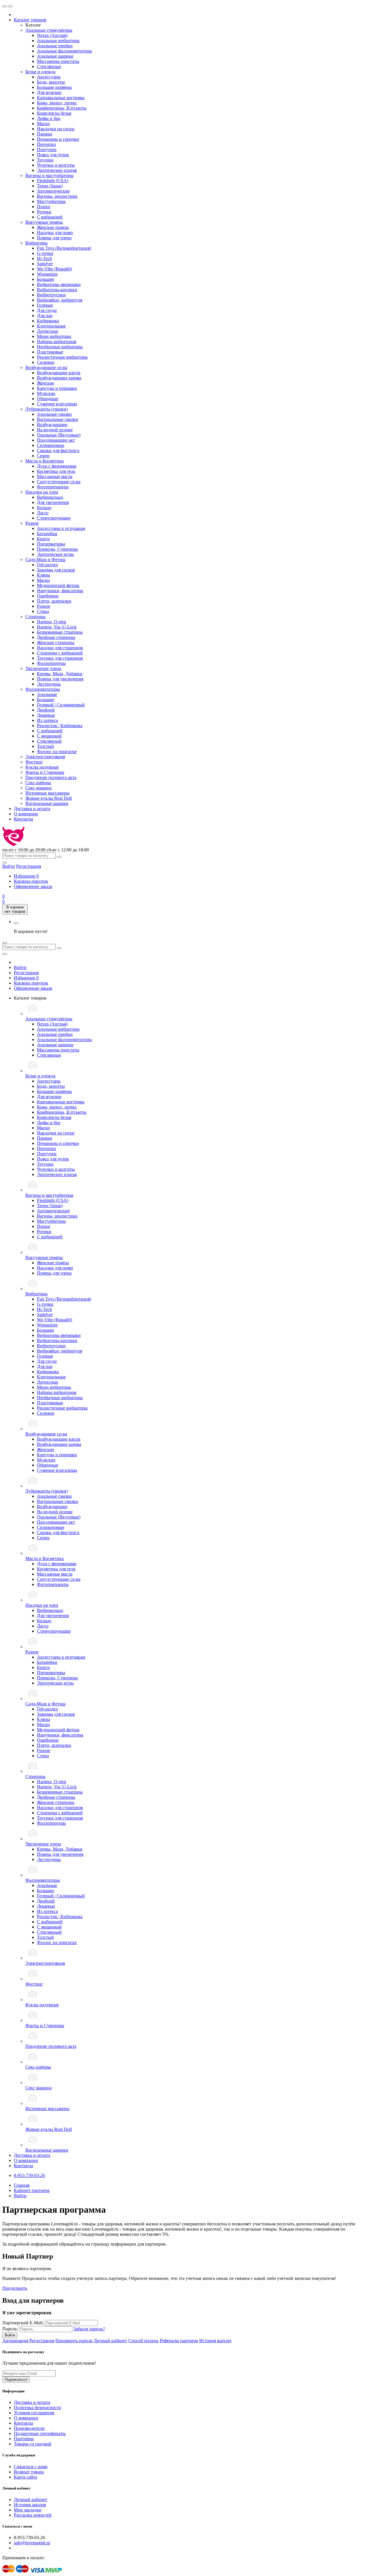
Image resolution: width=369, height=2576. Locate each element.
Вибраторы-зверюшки (59, 284)
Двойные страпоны (56, 637)
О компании (26, 814)
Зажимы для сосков (56, 570)
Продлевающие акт (56, 440)
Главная (22, 2185)
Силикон (46, 362)
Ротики (44, 212)
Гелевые (45, 305)
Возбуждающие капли (59, 373)
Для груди (47, 310)
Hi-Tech (44, 258)
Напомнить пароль (74, 2341)
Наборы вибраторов (57, 341)
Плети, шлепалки (54, 601)
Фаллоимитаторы (43, 689)
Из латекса (47, 720)
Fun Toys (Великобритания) (64, 248)
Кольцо (44, 508)
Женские (46, 383)
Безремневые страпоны (60, 632)
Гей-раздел (47, 565)
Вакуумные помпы (44, 222)
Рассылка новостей (33, 2515)
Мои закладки (28, 2510)
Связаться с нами (31, 2467)
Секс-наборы (38, 783)
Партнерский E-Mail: (23, 2323)
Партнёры (24, 2439)
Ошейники (48, 596)
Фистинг (34, 762)
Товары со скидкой (33, 2444)
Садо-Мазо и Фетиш (45, 559)
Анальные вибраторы (58, 41)
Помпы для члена (54, 238)
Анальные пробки (55, 46)
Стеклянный (49, 741)
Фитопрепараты (53, 487)
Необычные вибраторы (60, 347)
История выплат (215, 2341)
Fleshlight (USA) (53, 181)
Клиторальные (51, 326)
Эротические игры (55, 554)
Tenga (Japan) (50, 186)
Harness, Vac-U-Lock (57, 627)
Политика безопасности (37, 2407)
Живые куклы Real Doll (49, 798)
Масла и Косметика (45, 461)
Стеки (43, 611)
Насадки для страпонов (60, 648)
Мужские (46, 393)
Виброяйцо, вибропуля (60, 300)
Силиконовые (51, 445)
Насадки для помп (55, 233)
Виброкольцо (50, 497)
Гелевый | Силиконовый (61, 705)
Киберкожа (48, 321)
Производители (29, 2428)
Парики (45, 134)
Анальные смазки (54, 414)
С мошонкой (49, 736)
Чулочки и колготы (56, 165)
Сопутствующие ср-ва (59, 482)
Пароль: (10, 2329)
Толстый (45, 746)
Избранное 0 (26, 978)
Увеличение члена (43, 668)
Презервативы (51, 544)
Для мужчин (49, 92)
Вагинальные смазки (58, 419)
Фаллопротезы (51, 663)
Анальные (47, 694)
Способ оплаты (143, 2341)
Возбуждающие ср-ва (46, 367)
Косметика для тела (56, 471)
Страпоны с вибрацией (60, 653)
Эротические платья (57, 170)
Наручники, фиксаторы (60, 591)
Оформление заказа (33, 886)
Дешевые (46, 715)
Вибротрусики (51, 295)
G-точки (45, 253)
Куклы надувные (42, 767)
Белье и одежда (40, 72)
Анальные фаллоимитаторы (64, 51)
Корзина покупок (31, 881)
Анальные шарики (55, 56)
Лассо (43, 513)
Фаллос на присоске (57, 751)
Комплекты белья (54, 113)
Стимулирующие (54, 518)
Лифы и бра (49, 118)
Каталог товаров (30, 20)
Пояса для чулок (53, 155)
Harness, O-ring (51, 622)
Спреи (43, 456)
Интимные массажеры (47, 793)
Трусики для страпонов (60, 658)
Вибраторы (36, 243)
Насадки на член (42, 492)
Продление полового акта (51, 777)
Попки (44, 207)
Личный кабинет (110, 2341)
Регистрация (29, 866)
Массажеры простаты (58, 61)
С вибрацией (50, 217)
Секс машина (38, 788)
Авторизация (15, 2341)
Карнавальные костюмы (61, 98)
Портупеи (47, 149)
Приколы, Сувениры (57, 549)
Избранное (26, 876)
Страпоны (35, 617)
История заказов (30, 2505)
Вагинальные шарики (47, 803)
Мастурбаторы (51, 201)
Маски (43, 124)
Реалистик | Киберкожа (60, 726)
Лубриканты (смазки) (47, 409)
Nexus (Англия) (52, 35)
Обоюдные (48, 399)
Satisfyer (45, 264)
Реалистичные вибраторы (62, 357)
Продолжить (15, 2288)
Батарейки (47, 534)
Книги (43, 539)
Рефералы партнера (179, 2341)
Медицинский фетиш (58, 585)
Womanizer (47, 274)
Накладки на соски (56, 129)
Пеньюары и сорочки (58, 139)
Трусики (45, 160)
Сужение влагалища (57, 404)
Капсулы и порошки (57, 388)
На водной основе (55, 430)
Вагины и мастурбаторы (49, 175)
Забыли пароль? (89, 2329)
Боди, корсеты (51, 82)
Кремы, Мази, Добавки (60, 674)
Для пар (45, 316)
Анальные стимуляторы (49, 30)
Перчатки (46, 144)
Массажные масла (55, 476)
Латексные (48, 331)
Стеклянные (49, 66)
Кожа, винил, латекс (57, 103)
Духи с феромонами (57, 466)
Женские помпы (53, 227)
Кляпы (44, 575)
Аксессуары (49, 77)
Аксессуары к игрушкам (61, 528)
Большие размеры (54, 87)
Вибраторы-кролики (57, 290)
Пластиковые (50, 352)
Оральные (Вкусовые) (59, 435)
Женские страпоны (56, 642)
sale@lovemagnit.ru (32, 2543)
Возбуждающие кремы (59, 378)
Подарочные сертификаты (40, 2433)
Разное (32, 523)
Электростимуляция (45, 757)
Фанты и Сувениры (45, 772)
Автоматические (53, 191)
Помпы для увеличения (60, 679)
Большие (46, 279)
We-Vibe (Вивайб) (54, 269)
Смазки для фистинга (58, 450)
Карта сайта (26, 2477)
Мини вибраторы (54, 336)
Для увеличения (53, 502)
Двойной (46, 710)
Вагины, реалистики (57, 196)
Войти (20, 967)
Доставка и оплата (32, 809)
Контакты (23, 819)
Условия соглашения (34, 2413)
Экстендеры (49, 684)
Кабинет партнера (32, 2190)
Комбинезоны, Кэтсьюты (62, 108)
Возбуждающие (52, 425)
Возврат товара (29, 2472)
